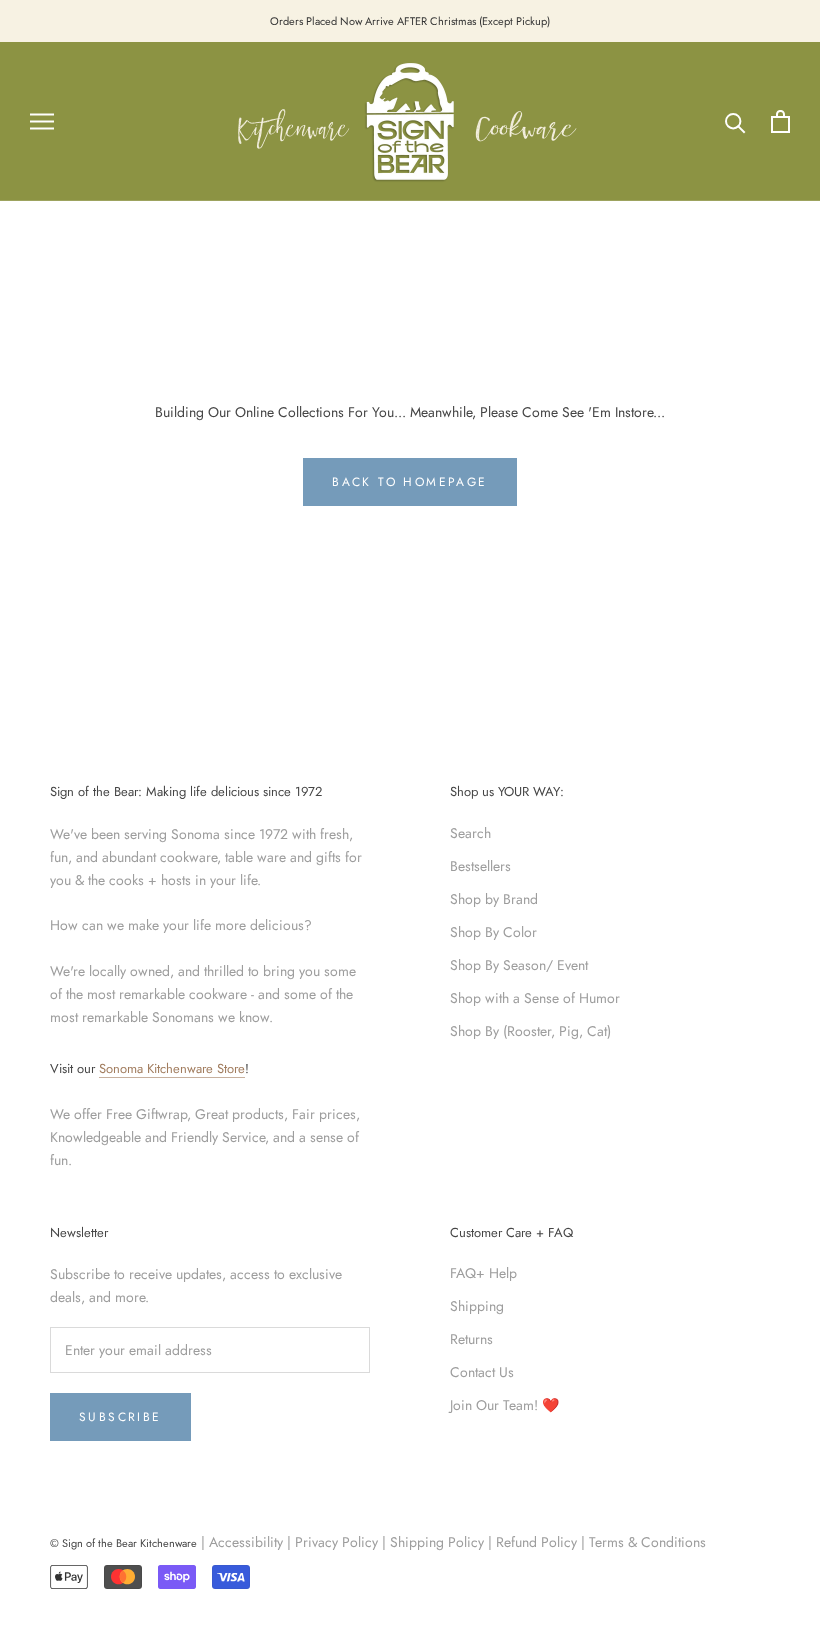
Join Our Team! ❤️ (504, 1405)
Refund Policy (536, 1542)
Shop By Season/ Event (519, 965)
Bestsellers (480, 866)
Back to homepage (409, 482)
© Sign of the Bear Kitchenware (123, 1543)
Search (470, 833)
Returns (471, 1339)
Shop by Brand (494, 899)
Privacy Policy (336, 1542)
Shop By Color (493, 932)
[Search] (735, 121)
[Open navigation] (42, 121)
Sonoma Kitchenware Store (172, 1068)
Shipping (477, 1306)
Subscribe (120, 1417)
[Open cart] (780, 121)
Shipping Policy (437, 1542)
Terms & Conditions (647, 1542)
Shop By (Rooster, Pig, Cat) (530, 1031)
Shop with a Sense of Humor (535, 998)
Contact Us (482, 1372)
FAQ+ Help (483, 1273)
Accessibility (246, 1542)
